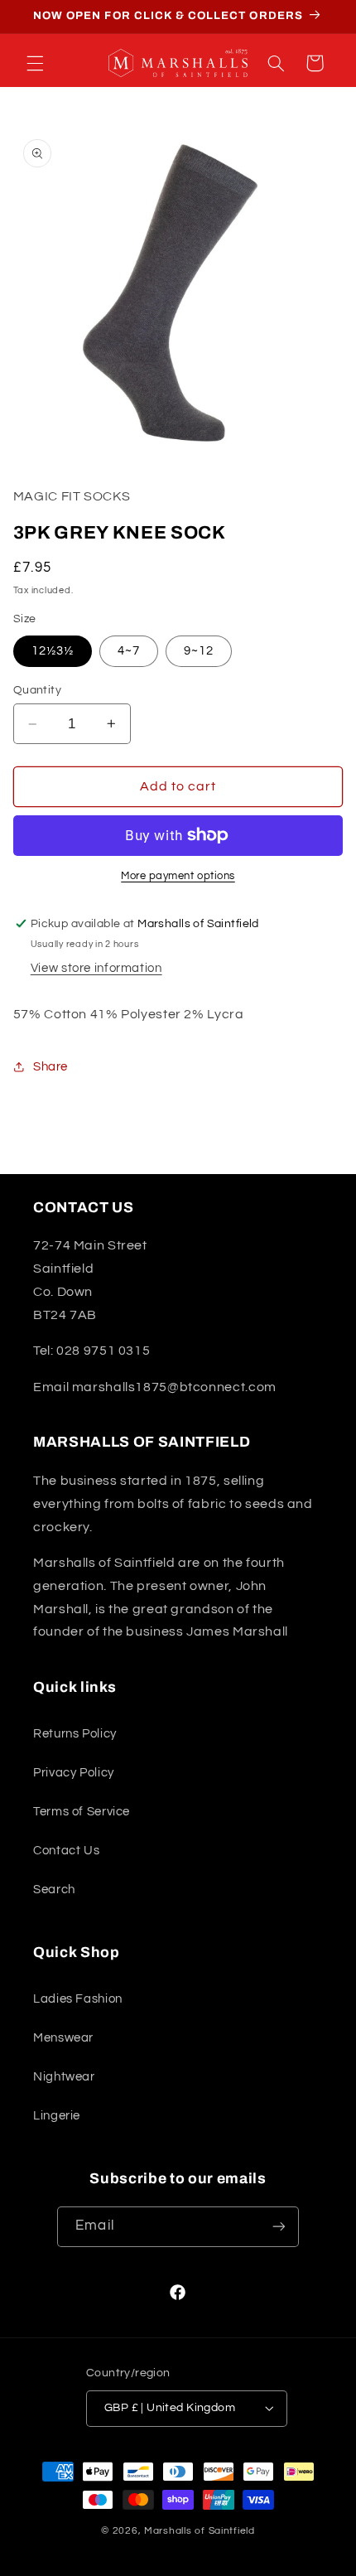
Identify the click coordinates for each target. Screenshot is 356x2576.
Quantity (37, 690)
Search (54, 1890)
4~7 (129, 651)
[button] (35, 63)
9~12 (199, 651)
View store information (96, 968)
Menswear (63, 2038)
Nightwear (64, 2077)
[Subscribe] (278, 2227)
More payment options (178, 876)
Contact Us (66, 1851)
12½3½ (53, 651)
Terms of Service (82, 1812)
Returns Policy (75, 1734)
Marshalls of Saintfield (200, 2531)
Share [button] (51, 1067)
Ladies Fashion (78, 1999)
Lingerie (57, 2116)
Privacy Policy (74, 1773)
